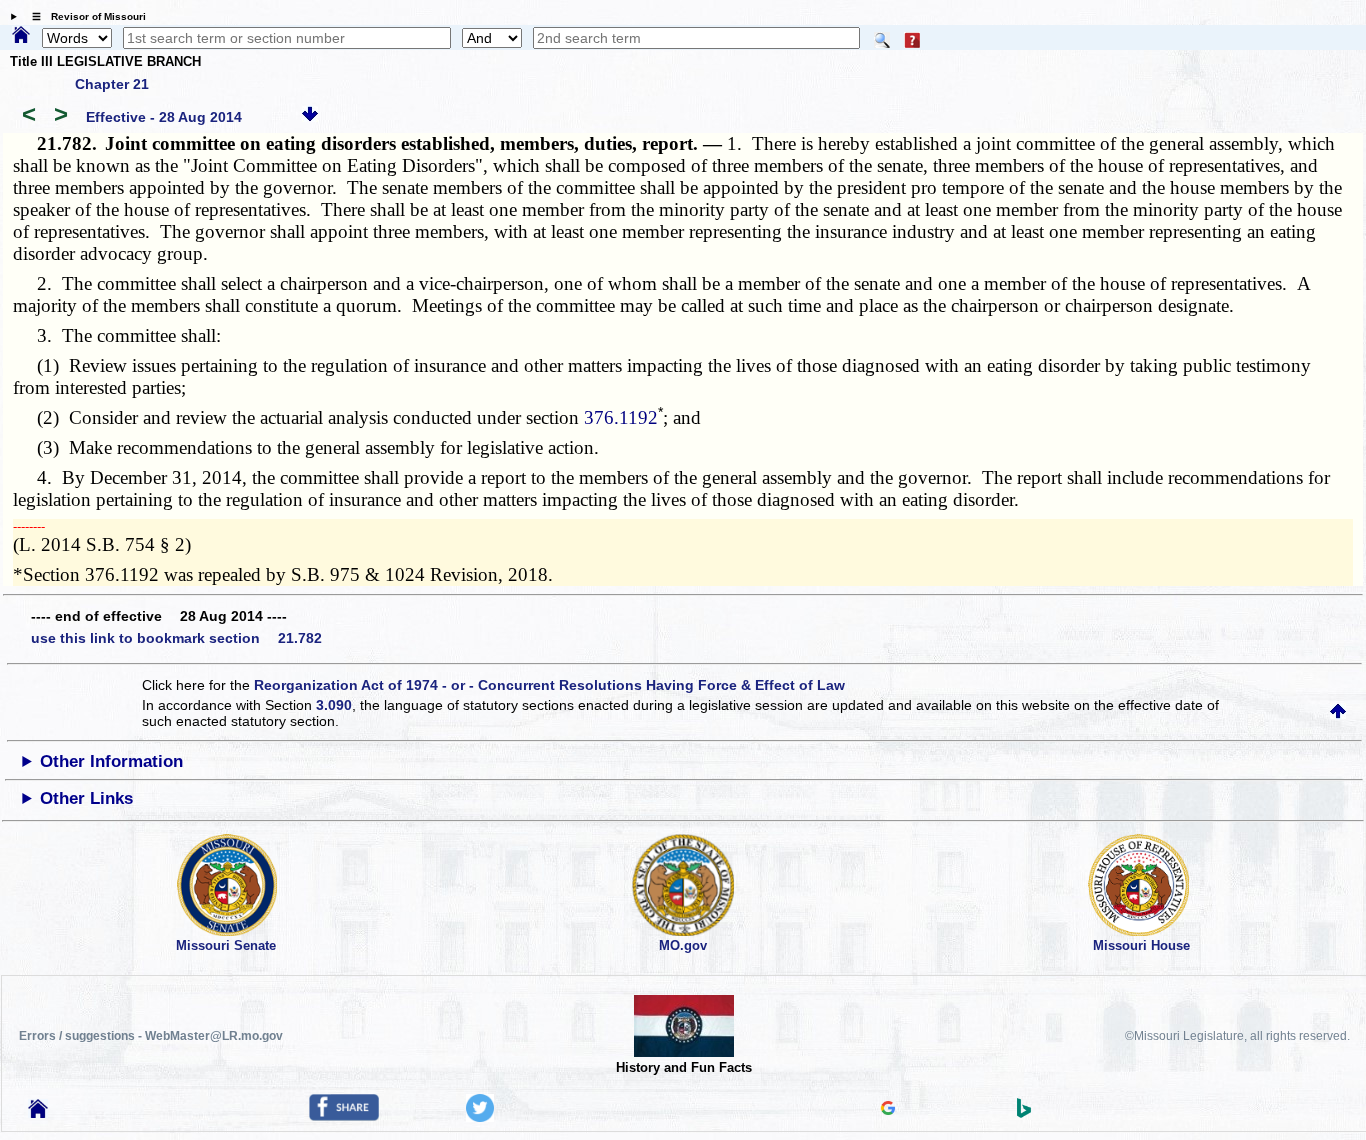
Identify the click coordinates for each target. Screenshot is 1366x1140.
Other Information (111, 761)
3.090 (334, 705)
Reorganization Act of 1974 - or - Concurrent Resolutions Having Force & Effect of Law (549, 685)
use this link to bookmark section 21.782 (176, 638)
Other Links (86, 798)
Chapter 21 (112, 84)
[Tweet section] (480, 1117)
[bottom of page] (310, 117)
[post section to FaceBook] (344, 1116)
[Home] (21, 36)
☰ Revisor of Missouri (84, 16)
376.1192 (621, 417)
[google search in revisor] (888, 1110)
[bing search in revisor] (1024, 1113)
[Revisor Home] (38, 1113)
